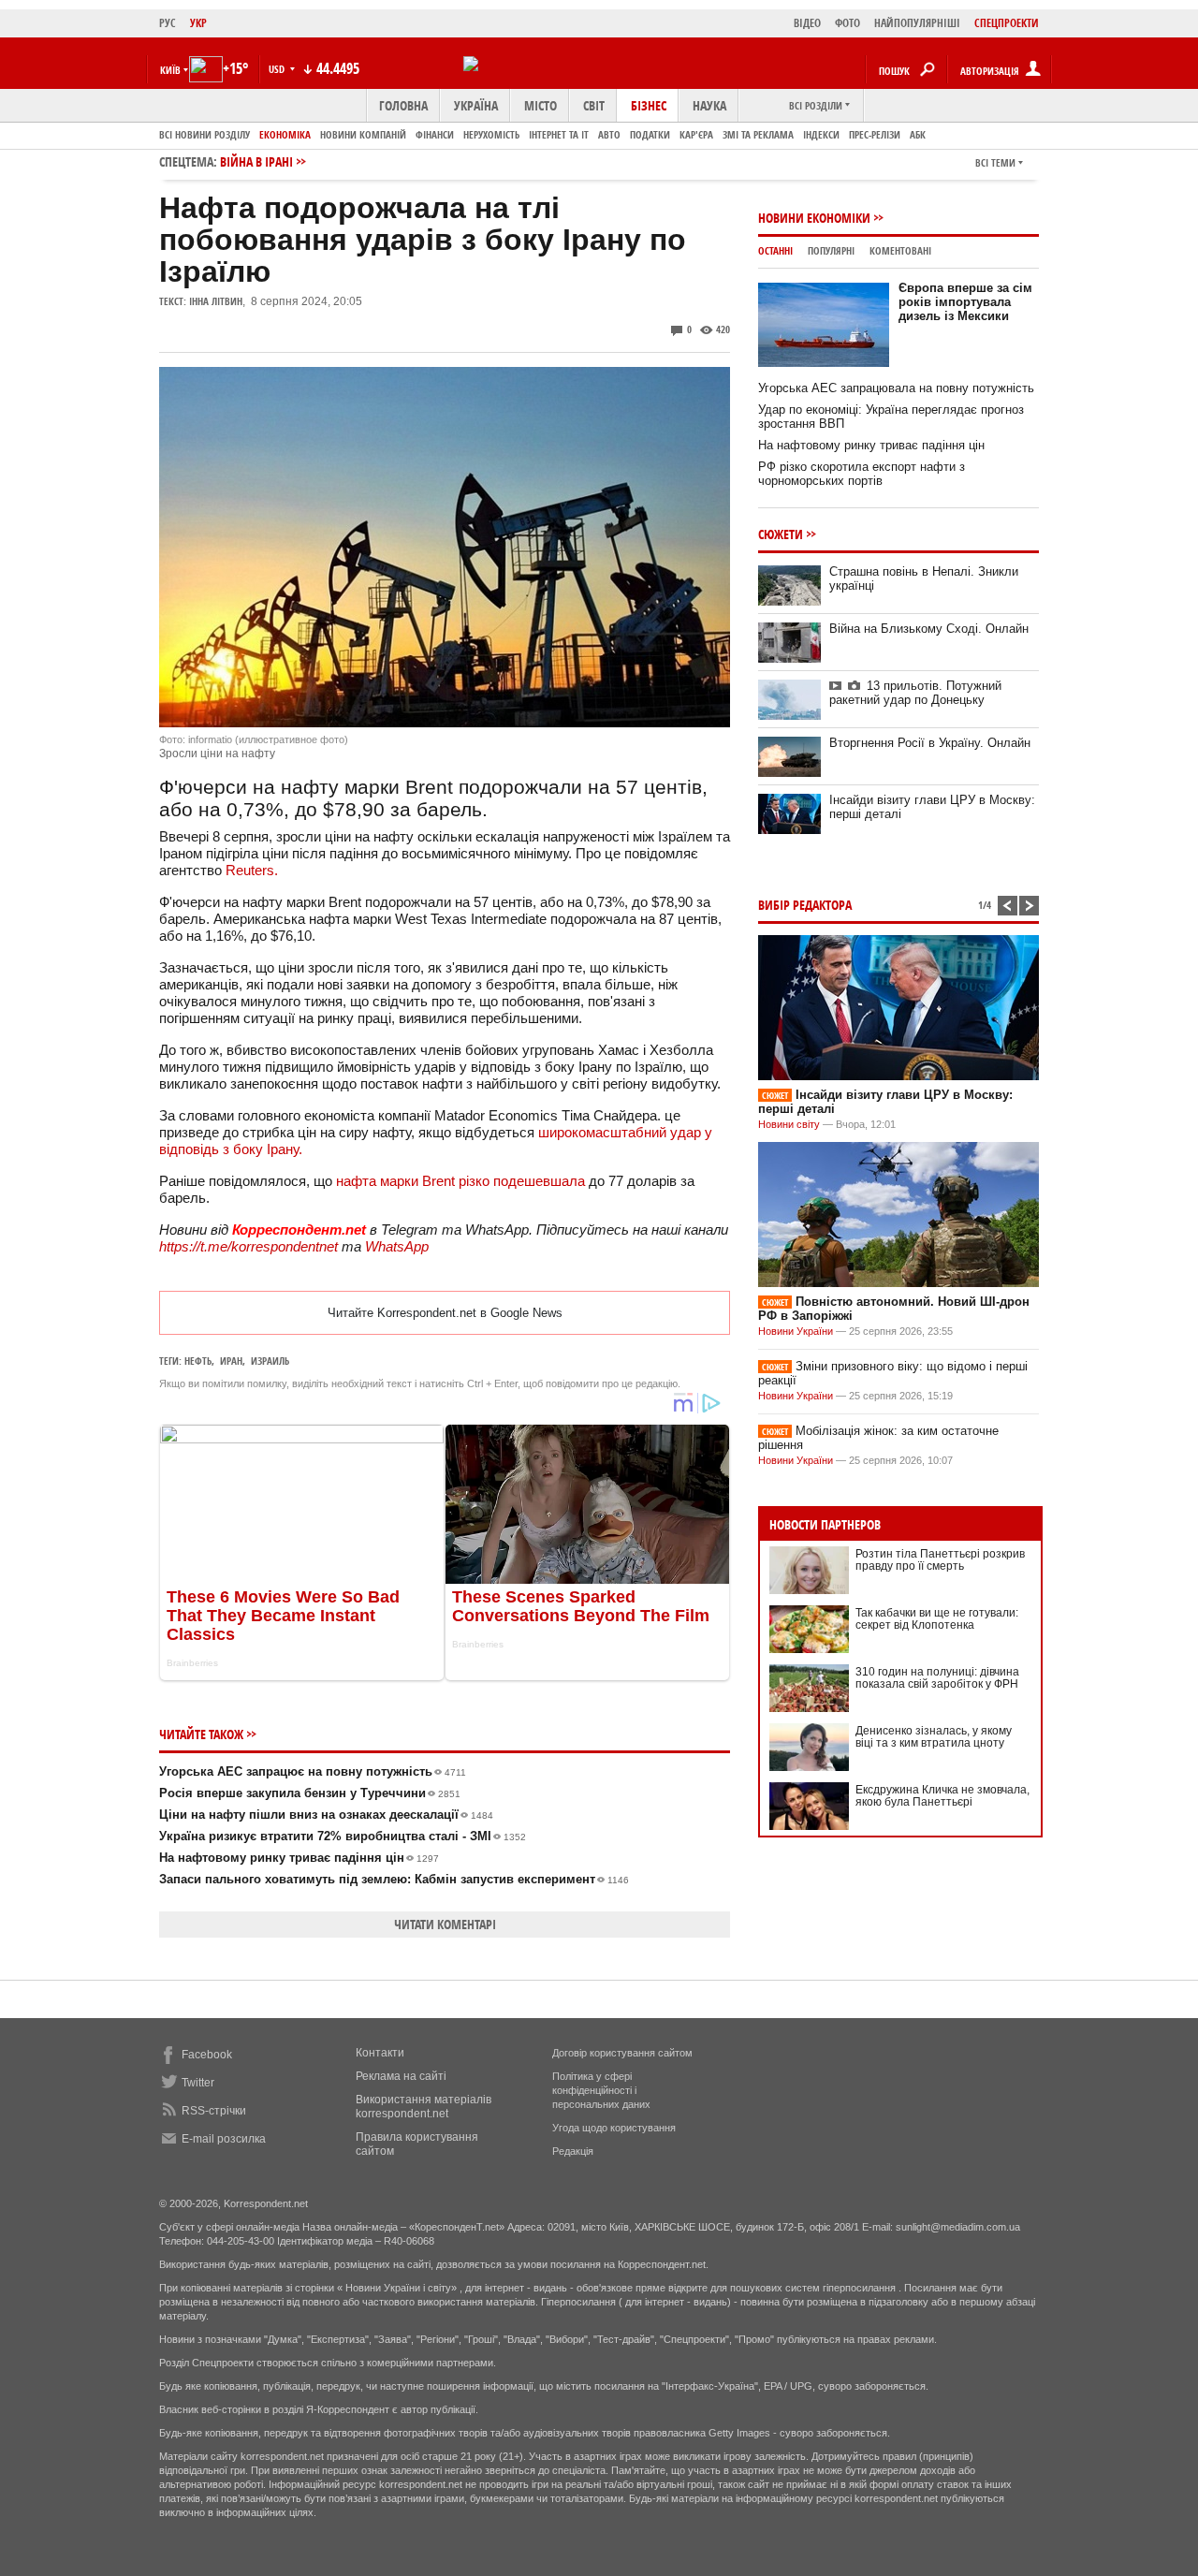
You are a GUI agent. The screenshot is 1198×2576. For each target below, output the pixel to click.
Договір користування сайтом (622, 2053)
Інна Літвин (216, 301)
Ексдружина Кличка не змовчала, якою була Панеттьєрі (942, 1796)
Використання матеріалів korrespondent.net (424, 2107)
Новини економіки (814, 218)
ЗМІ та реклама (758, 134)
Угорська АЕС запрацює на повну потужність (313, 1771)
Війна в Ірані (256, 161)
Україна (476, 105)
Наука (709, 105)
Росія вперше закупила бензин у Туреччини (310, 1793)
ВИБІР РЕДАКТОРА (805, 905)
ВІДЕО (807, 23)
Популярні (831, 250)
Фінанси (435, 134)
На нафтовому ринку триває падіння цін (299, 1858)
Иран (231, 1361)
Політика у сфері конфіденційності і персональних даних (601, 2090)
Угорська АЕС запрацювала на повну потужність (896, 388)
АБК (918, 134)
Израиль (270, 1361)
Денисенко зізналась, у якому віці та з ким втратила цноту (934, 1737)
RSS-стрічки (214, 2111)
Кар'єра (696, 134)
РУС (168, 23)
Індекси (821, 134)
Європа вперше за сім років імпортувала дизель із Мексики (965, 302)
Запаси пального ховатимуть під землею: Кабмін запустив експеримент (394, 1879)
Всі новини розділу (205, 134)
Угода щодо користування (614, 2128)
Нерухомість (491, 134)
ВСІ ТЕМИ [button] (995, 162)
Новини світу (789, 1124)
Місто (541, 105)
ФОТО (847, 23)
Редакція (573, 2151)
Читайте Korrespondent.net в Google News (445, 1313)
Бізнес (649, 105)
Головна (403, 105)
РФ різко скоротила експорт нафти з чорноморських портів (862, 474)
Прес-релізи (875, 134)
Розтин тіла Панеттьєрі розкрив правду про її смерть (940, 1560)
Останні (775, 250)
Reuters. (252, 870)
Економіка (285, 134)
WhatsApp (397, 1246)
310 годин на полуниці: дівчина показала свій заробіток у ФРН (937, 1678)
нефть (198, 1361)
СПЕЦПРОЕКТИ (1007, 23)
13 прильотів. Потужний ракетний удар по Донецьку (915, 693)
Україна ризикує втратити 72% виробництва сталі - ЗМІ (343, 1836)
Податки (650, 134)
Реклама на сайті (401, 2076)
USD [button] (278, 69)
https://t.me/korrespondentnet (248, 1246)
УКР (198, 23)
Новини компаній (363, 134)
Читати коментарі (445, 1924)
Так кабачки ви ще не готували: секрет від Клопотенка (937, 1619)
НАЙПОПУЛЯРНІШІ (917, 23)
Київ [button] (170, 70)
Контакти (380, 2053)
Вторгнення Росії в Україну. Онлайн (930, 743)
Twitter (198, 2083)
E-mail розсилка (224, 2139)
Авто (609, 134)
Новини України (796, 1331)
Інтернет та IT (559, 134)
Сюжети (781, 534)
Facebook (207, 2055)
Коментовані (900, 250)
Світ (594, 105)
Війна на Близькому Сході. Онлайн (929, 629)
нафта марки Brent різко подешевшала (460, 1181)
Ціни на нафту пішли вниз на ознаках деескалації (326, 1815)
